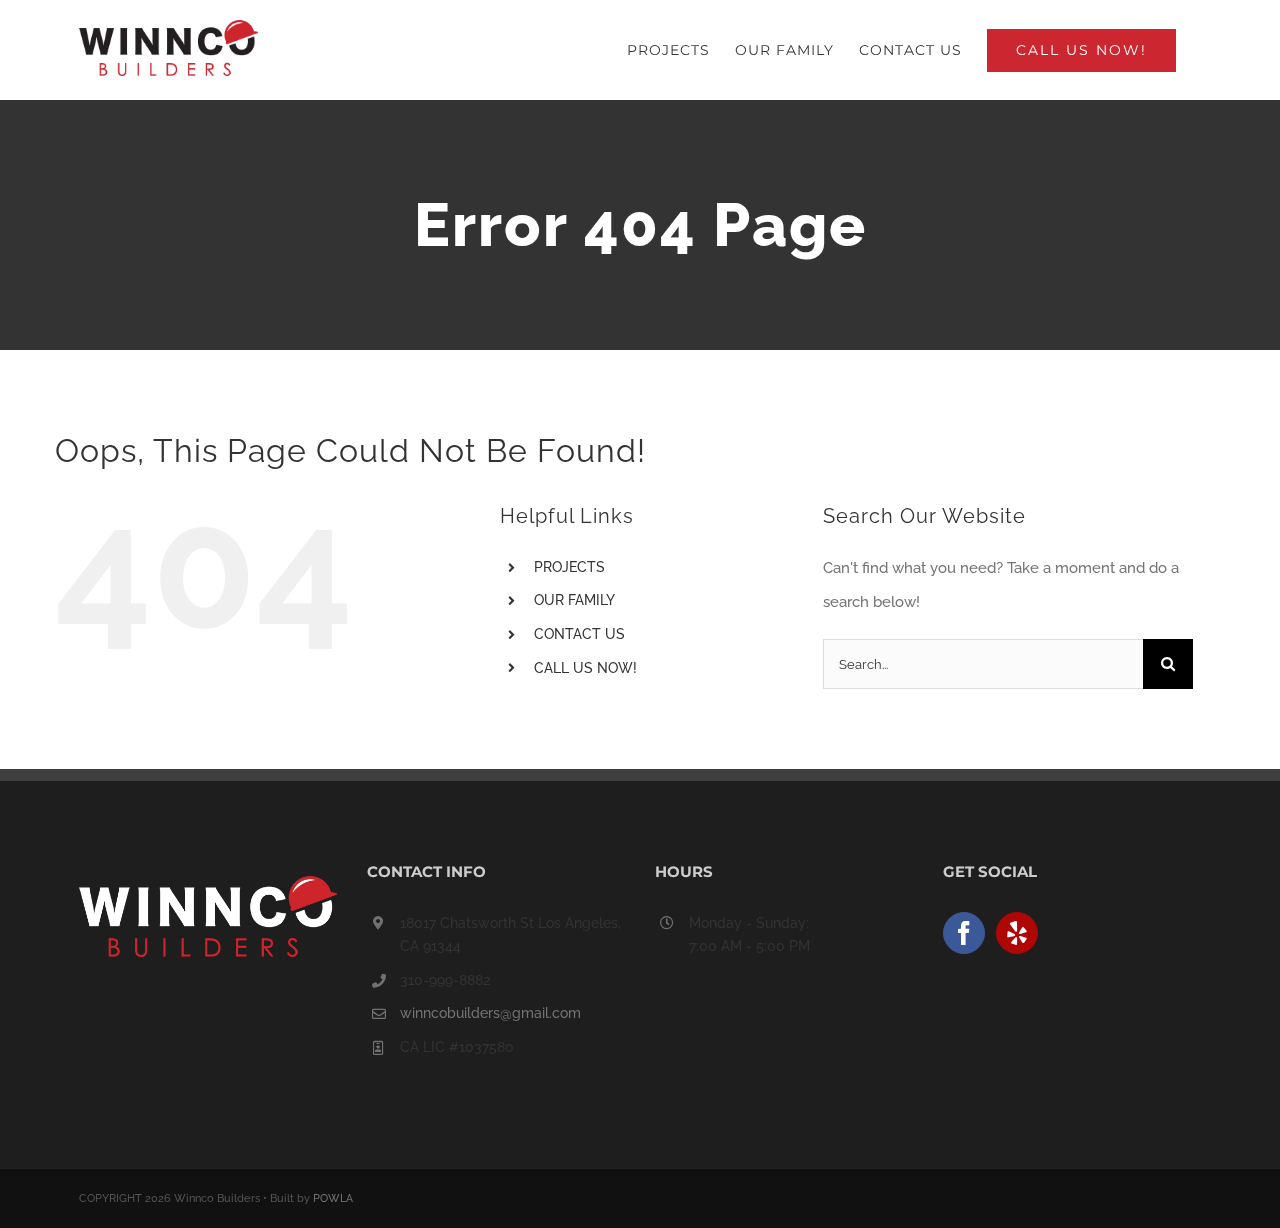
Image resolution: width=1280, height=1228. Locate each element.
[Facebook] (964, 933)
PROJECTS (569, 567)
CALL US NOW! (585, 668)
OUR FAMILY (574, 600)
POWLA (333, 1198)
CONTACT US (579, 634)
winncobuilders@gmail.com (490, 1013)
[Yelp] (1017, 933)
